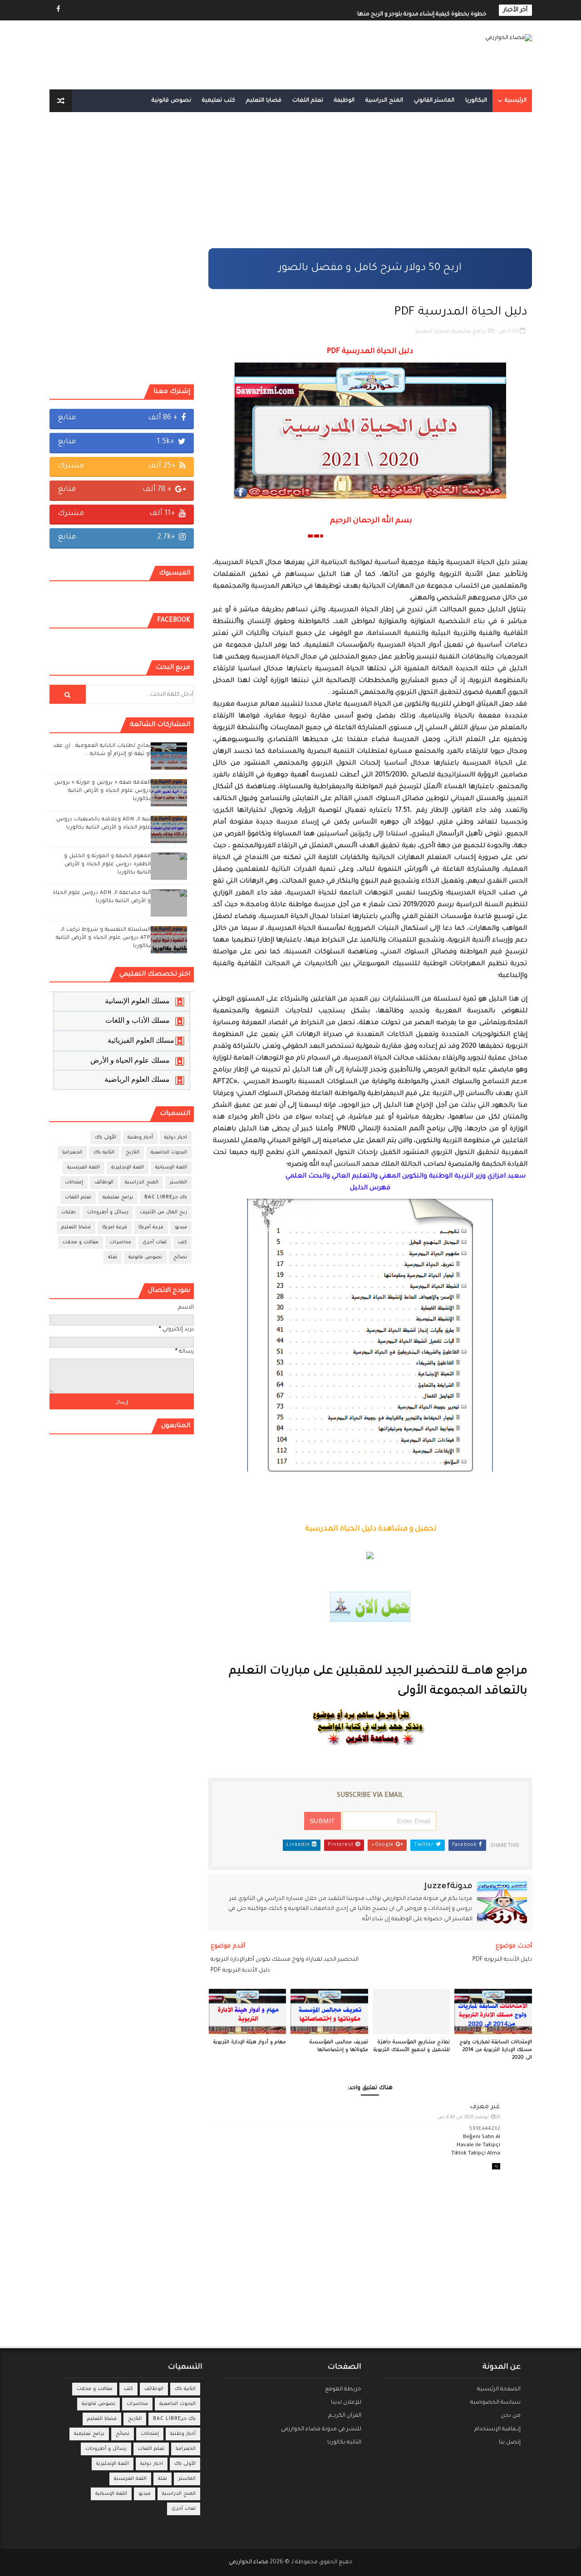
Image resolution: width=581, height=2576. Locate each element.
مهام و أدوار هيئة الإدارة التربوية (250, 2042)
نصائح (180, 1257)
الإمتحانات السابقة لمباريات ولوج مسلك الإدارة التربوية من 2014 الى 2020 (496, 2050)
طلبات (69, 1212)
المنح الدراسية (384, 101)
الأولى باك (106, 1138)
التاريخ (133, 1153)
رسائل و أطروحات (108, 1212)
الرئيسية (516, 101)
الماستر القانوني (434, 101)
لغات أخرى (155, 1242)
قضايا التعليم (264, 101)
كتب (182, 1242)
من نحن (511, 2416)
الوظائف (104, 1183)
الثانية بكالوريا (344, 2443)
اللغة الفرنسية (84, 1168)
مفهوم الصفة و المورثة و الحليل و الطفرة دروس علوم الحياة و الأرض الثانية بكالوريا (107, 865)
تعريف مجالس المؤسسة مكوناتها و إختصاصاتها (339, 2046)
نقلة (113, 1257)
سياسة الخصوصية (495, 2403)
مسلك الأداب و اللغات (138, 1020)
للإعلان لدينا (346, 2403)
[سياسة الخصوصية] (74, 10)
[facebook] (59, 10)
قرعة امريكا (115, 1227)
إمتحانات (74, 1183)
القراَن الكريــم (345, 2416)
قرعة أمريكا (151, 1227)
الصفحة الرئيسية (499, 2390)
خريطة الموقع (343, 2390)
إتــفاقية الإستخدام (497, 2429)
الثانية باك (104, 1153)
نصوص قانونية (171, 101)
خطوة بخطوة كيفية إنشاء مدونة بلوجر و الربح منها (422, 10)
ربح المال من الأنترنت (163, 1212)
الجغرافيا (72, 1153)
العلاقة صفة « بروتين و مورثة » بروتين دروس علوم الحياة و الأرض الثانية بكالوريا (102, 791)
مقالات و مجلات (81, 1242)
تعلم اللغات (308, 101)
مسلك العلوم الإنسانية (137, 1001)
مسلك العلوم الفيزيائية (141, 1040)
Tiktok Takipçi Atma (476, 2154)
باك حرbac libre (166, 1197)
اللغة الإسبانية (171, 1168)
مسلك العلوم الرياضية (137, 1079)
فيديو (181, 1227)
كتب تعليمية (219, 101)
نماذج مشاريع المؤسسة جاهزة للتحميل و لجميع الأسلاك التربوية (412, 2046)
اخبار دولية (176, 1138)
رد (496, 2166)
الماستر (178, 1183)
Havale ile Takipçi (478, 2146)
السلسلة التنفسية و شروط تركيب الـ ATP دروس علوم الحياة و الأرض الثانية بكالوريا (103, 938)
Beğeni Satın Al (482, 2137)
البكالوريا (476, 101)
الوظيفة (344, 101)
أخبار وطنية (140, 1138)
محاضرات (121, 1242)
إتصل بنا (510, 2443)
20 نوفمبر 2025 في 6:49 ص (469, 2117)
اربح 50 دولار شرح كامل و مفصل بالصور (370, 268)
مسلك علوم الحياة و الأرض (130, 1060)
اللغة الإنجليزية (128, 1168)
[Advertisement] (370, 185)
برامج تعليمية (469, 332)
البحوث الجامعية (169, 1153)
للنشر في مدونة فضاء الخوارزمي (321, 2429)
